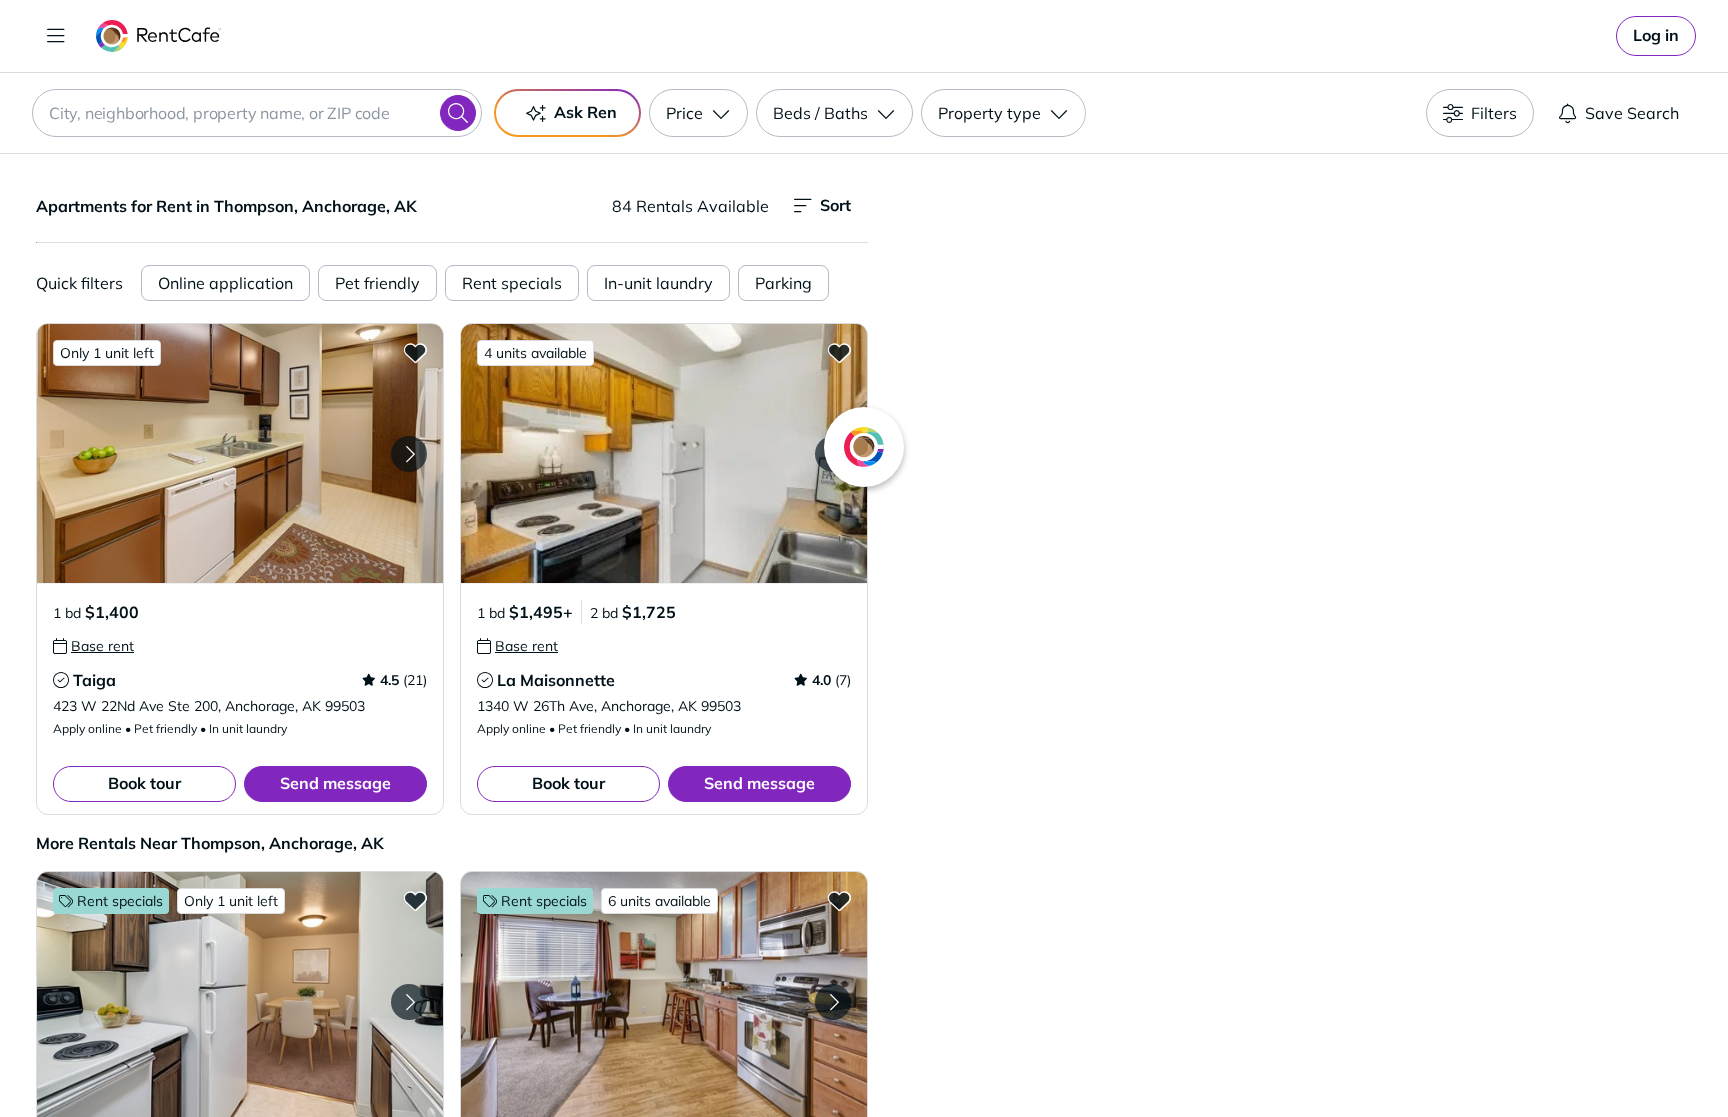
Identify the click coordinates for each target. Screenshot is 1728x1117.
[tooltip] (93, 646)
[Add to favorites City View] (839, 900)
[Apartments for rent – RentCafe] (158, 36)
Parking (783, 283)
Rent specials (512, 283)
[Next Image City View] (833, 1002)
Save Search (1632, 113)
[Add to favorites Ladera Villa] (415, 900)
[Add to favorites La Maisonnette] (839, 352)
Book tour (144, 783)
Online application (225, 283)
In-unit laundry (658, 283)
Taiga (94, 680)
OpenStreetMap (1400, 1058)
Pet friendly (377, 283)
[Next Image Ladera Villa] (409, 1002)
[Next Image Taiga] (409, 454)
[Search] (458, 113)
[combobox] (257, 113)
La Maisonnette (556, 680)
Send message (335, 783)
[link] (1656, 36)
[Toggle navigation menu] (56, 36)
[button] (240, 453)
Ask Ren (585, 112)
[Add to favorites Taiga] (415, 352)
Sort (835, 205)
